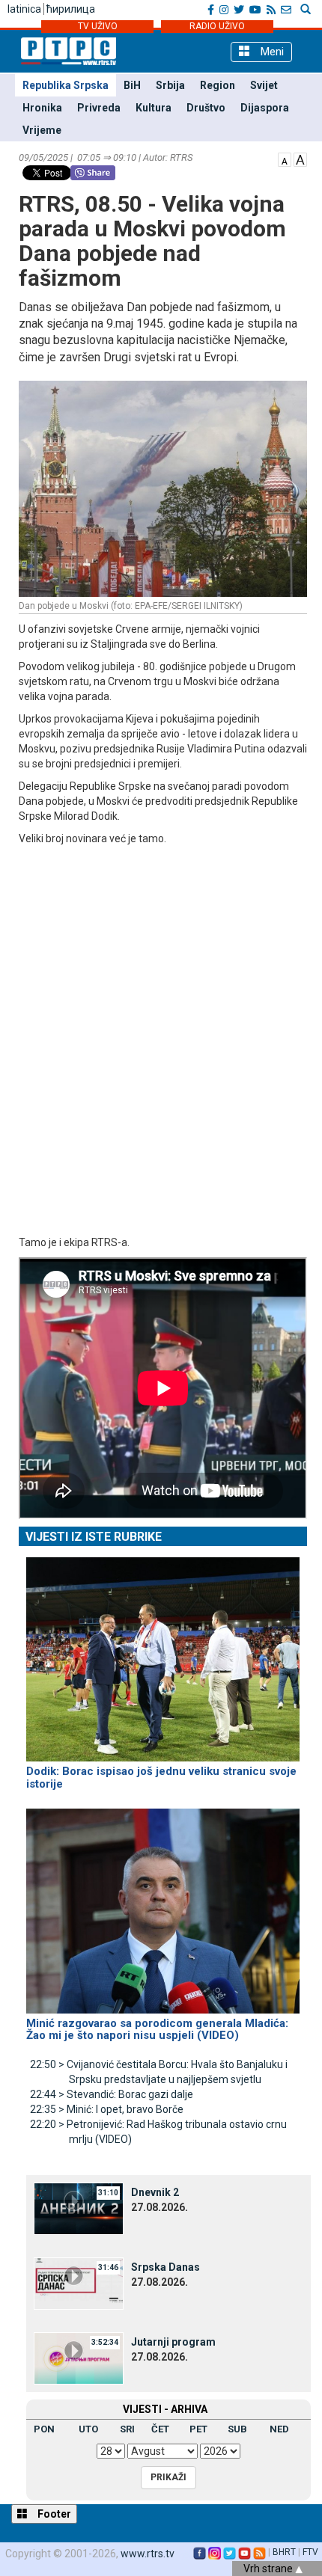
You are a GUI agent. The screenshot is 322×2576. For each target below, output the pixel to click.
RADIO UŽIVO (217, 26)
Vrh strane (269, 2569)
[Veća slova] (300, 159)
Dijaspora (265, 108)
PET (198, 2429)
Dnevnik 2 (155, 2192)
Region (218, 85)
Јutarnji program (173, 2342)
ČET (160, 2429)
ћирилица (71, 9)
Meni (271, 52)
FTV (310, 2552)
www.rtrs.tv (148, 2554)
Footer (53, 2514)
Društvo (206, 108)
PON (44, 2429)
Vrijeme (42, 130)
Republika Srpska (66, 85)
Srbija (170, 85)
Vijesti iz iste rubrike (94, 1537)
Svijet (264, 85)
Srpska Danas (165, 2267)
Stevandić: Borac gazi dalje (112, 2094)
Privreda (99, 108)
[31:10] (79, 2207)
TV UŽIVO (98, 26)
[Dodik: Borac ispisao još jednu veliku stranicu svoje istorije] (163, 1653)
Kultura (154, 108)
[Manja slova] (285, 159)
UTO (88, 2429)
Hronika (42, 108)
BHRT (284, 2552)
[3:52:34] (79, 2357)
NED (279, 2429)
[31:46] (79, 2282)
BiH (132, 85)
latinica (24, 9)
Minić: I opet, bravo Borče (107, 2109)
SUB (237, 2429)
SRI (127, 2429)
